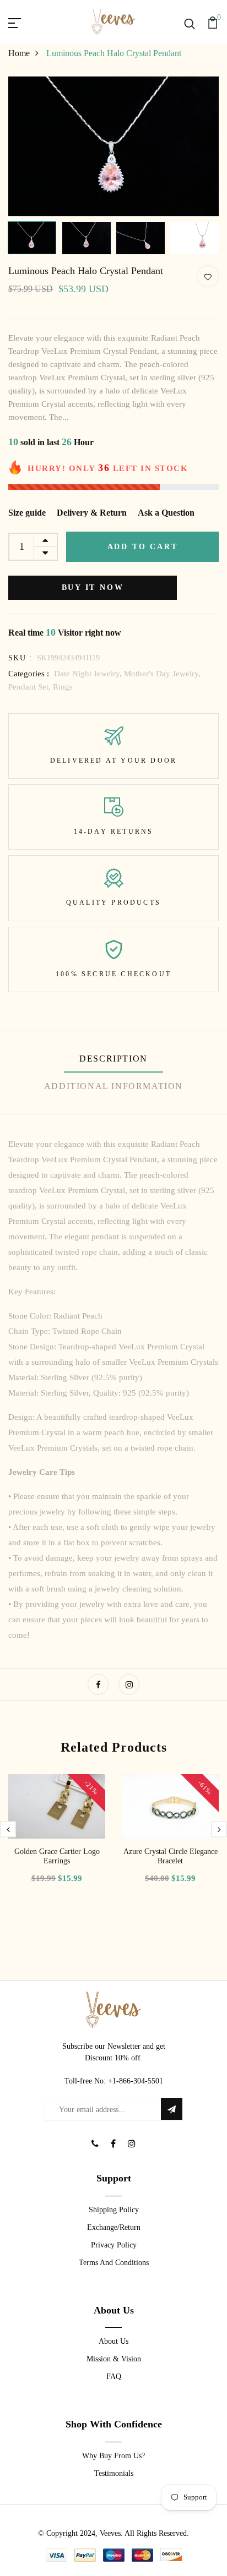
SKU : (20, 658)
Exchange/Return (114, 2227)
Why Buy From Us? (113, 2456)
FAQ (114, 2377)
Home (19, 53)
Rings (63, 687)
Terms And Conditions (114, 2263)
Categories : (29, 674)
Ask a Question (166, 513)
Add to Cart (143, 547)
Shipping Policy (114, 2210)
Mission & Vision (114, 2359)
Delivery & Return (92, 513)
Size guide (27, 513)
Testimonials (114, 2473)
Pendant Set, (31, 687)
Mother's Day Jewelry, (162, 674)
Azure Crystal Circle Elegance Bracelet (171, 1856)
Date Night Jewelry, (89, 674)
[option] (113, 146)
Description (113, 1059)
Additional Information (113, 1086)
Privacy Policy (114, 2245)
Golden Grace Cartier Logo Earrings (57, 1856)
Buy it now (93, 587)
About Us (113, 2341)
